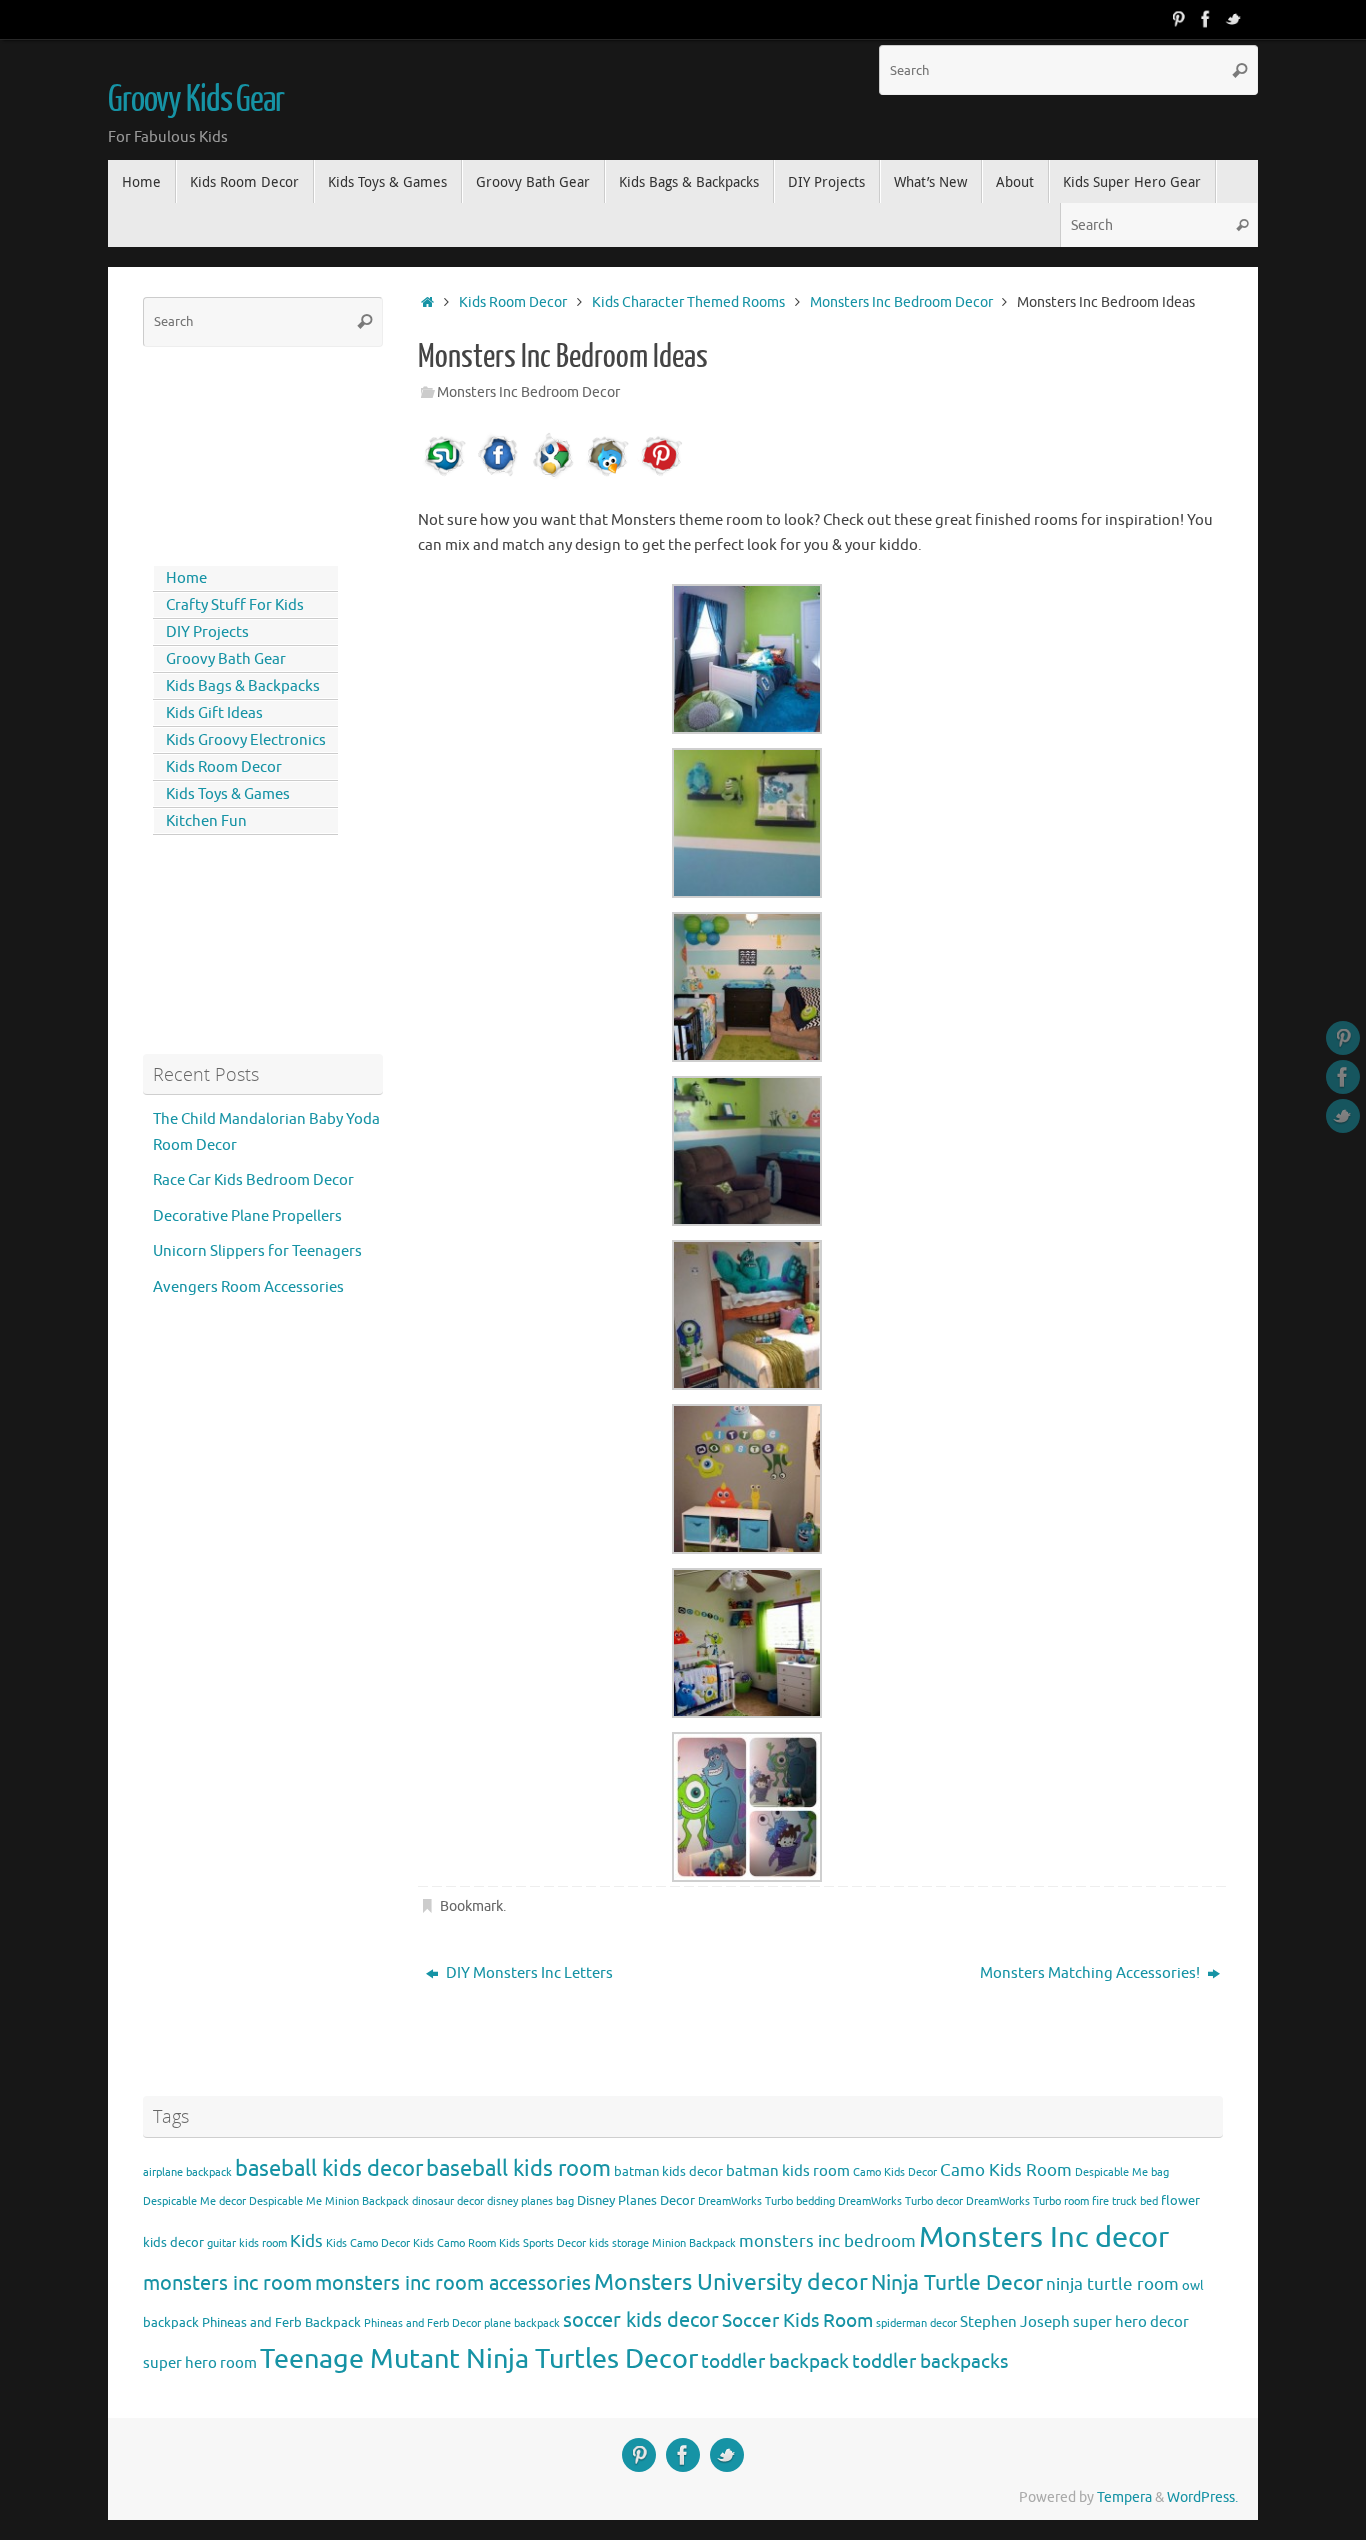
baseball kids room (518, 2168)
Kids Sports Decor (542, 2243)
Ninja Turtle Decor (957, 2283)
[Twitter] (1234, 19)
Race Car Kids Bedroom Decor (253, 1180)
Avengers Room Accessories (248, 1287)
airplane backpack (187, 2172)
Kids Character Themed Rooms (688, 302)
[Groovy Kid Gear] (1206, 19)
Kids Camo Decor (368, 2243)
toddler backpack (775, 2361)
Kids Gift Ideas (214, 713)
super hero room (200, 2363)
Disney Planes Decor (636, 2200)
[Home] (427, 302)
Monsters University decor (731, 2282)
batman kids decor (668, 2171)
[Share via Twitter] (607, 475)
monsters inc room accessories (453, 2283)
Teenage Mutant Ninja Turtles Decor (479, 2359)
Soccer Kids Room (797, 2320)
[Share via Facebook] (499, 475)
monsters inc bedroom (827, 2241)
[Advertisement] (233, 452)
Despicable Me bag (1122, 2172)
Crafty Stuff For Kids (235, 605)
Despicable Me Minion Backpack (329, 2201)
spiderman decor (916, 2323)
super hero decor (1131, 2322)
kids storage (619, 2243)
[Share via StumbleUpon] (445, 475)
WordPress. (1202, 2497)
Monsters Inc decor (1044, 2237)
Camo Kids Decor (895, 2172)
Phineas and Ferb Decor (422, 2323)
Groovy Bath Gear (226, 659)
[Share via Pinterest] (661, 475)
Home (186, 578)
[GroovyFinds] (1178, 19)
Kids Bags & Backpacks (243, 686)
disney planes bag (530, 2201)
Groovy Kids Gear (196, 100)
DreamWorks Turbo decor (900, 2201)
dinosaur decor (448, 2201)
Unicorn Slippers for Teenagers (257, 1251)
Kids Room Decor (513, 302)
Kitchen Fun (206, 821)
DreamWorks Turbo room (1027, 2201)
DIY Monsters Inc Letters (528, 1973)
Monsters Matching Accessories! (1091, 1973)
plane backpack (522, 2323)
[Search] (1240, 70)
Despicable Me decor (194, 2201)
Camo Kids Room (1006, 2170)
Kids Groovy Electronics (246, 740)
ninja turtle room (1112, 2284)
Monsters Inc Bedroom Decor (901, 302)
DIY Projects (207, 632)
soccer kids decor (641, 2320)
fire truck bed (1125, 2201)
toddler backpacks (930, 2361)
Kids (306, 2241)
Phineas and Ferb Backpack (281, 2322)
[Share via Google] (553, 475)
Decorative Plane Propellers (247, 1216)
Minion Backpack (694, 2243)
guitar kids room (247, 2243)
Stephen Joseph (1015, 2322)
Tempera (1124, 2497)
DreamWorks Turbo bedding (766, 2201)
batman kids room (788, 2171)
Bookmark (471, 1906)
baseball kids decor (329, 2168)
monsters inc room (227, 2283)
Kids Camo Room (454, 2243)
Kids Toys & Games (228, 794)
